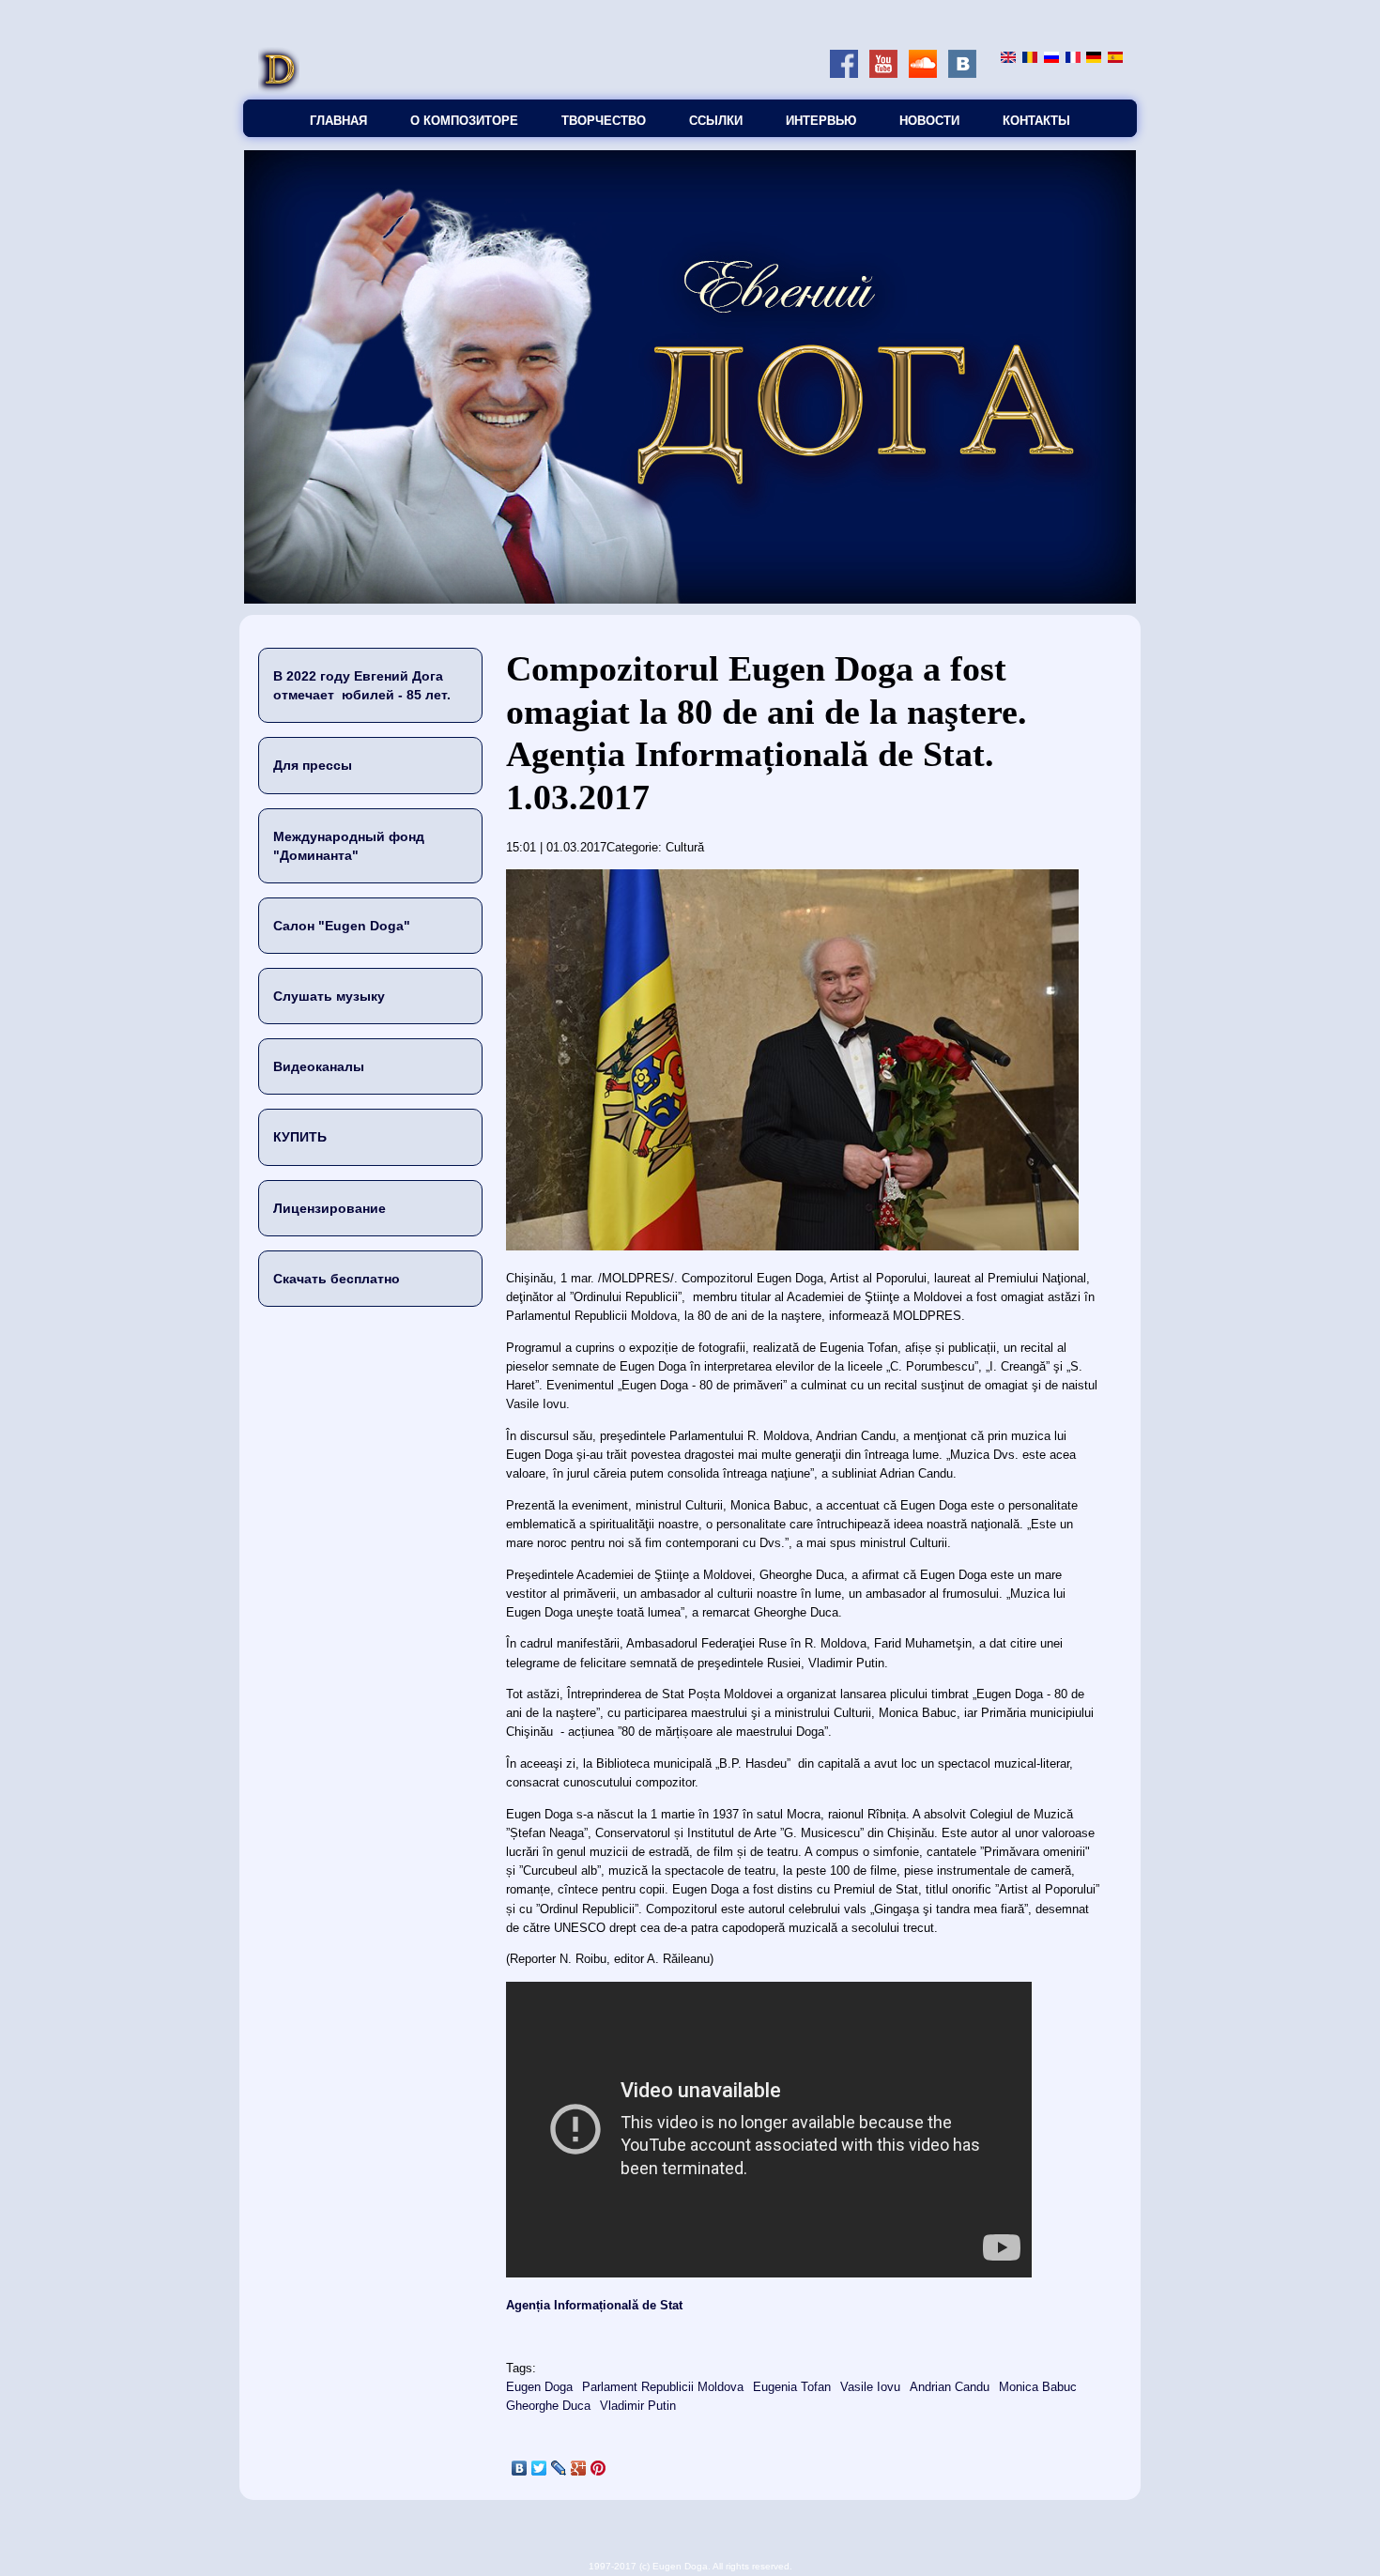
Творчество (604, 121)
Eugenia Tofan (792, 2387)
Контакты (1036, 121)
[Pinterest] (598, 2468)
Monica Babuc (1038, 2387)
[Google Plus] (579, 2468)
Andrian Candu (950, 2387)
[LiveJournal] (559, 2468)
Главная (338, 121)
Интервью (821, 121)
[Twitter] (539, 2468)
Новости (929, 121)
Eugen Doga (539, 2387)
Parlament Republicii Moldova (663, 2387)
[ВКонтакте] (520, 2468)
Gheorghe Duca (548, 2406)
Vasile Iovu (870, 2387)
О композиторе (464, 121)
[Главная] (279, 90)
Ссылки (716, 121)
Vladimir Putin (638, 2406)
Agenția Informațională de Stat (596, 2305)
